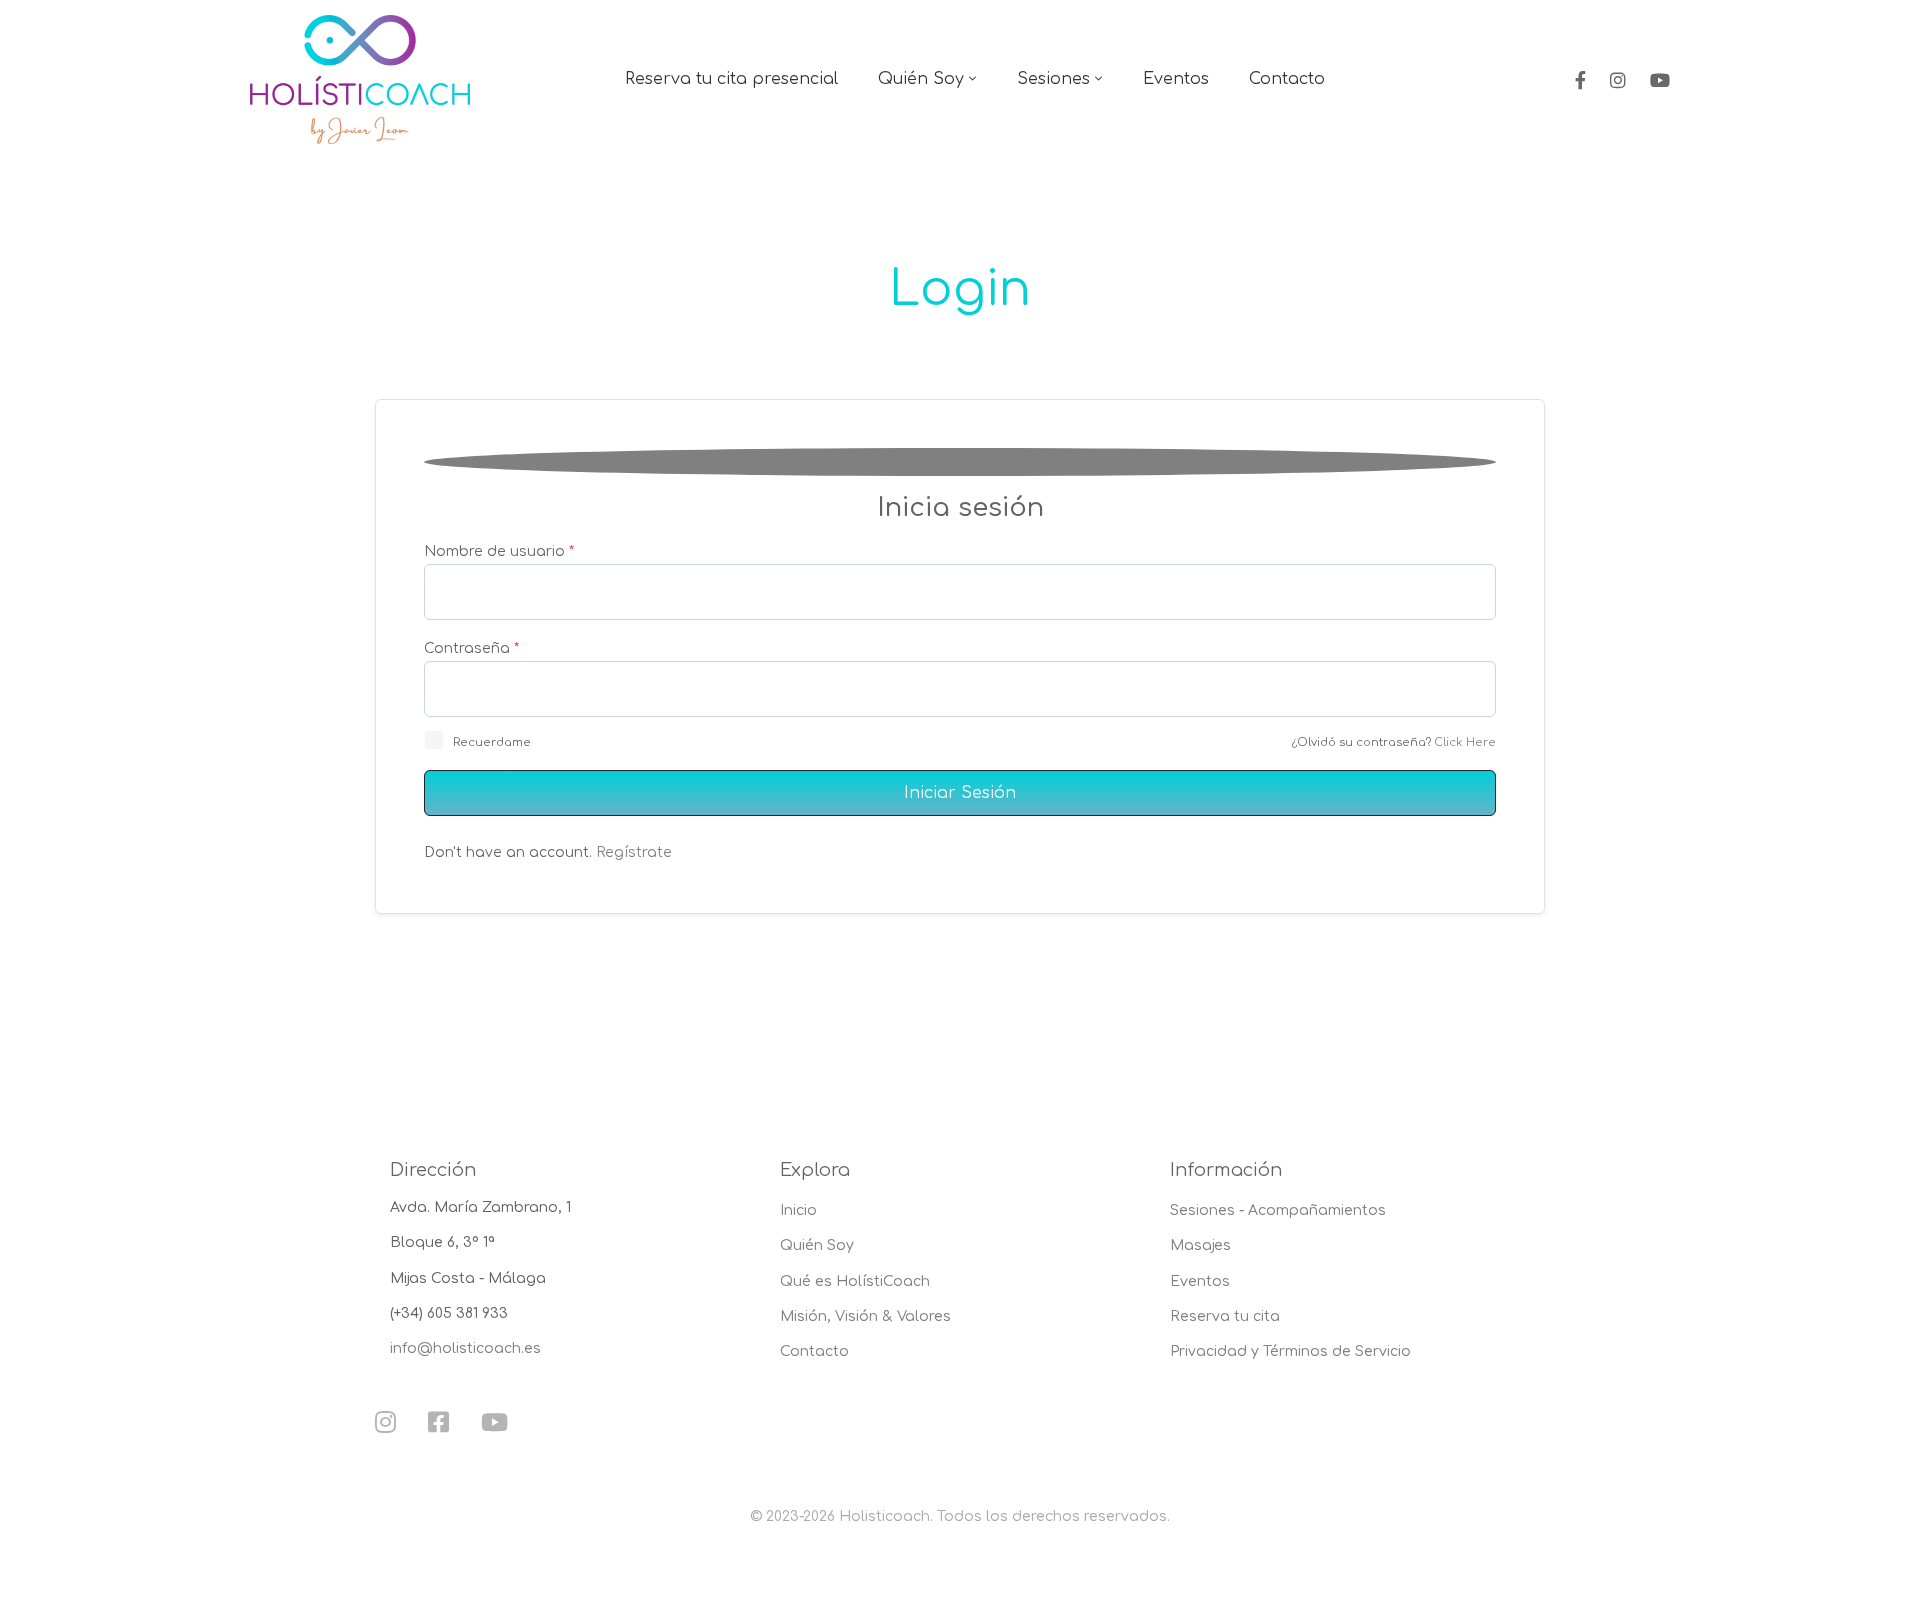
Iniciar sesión (960, 793)
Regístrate (634, 852)
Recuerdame (492, 742)
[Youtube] (1660, 79)
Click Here (1465, 742)
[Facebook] (1580, 79)
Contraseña (471, 648)
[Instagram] (1618, 79)
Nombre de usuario (499, 551)
